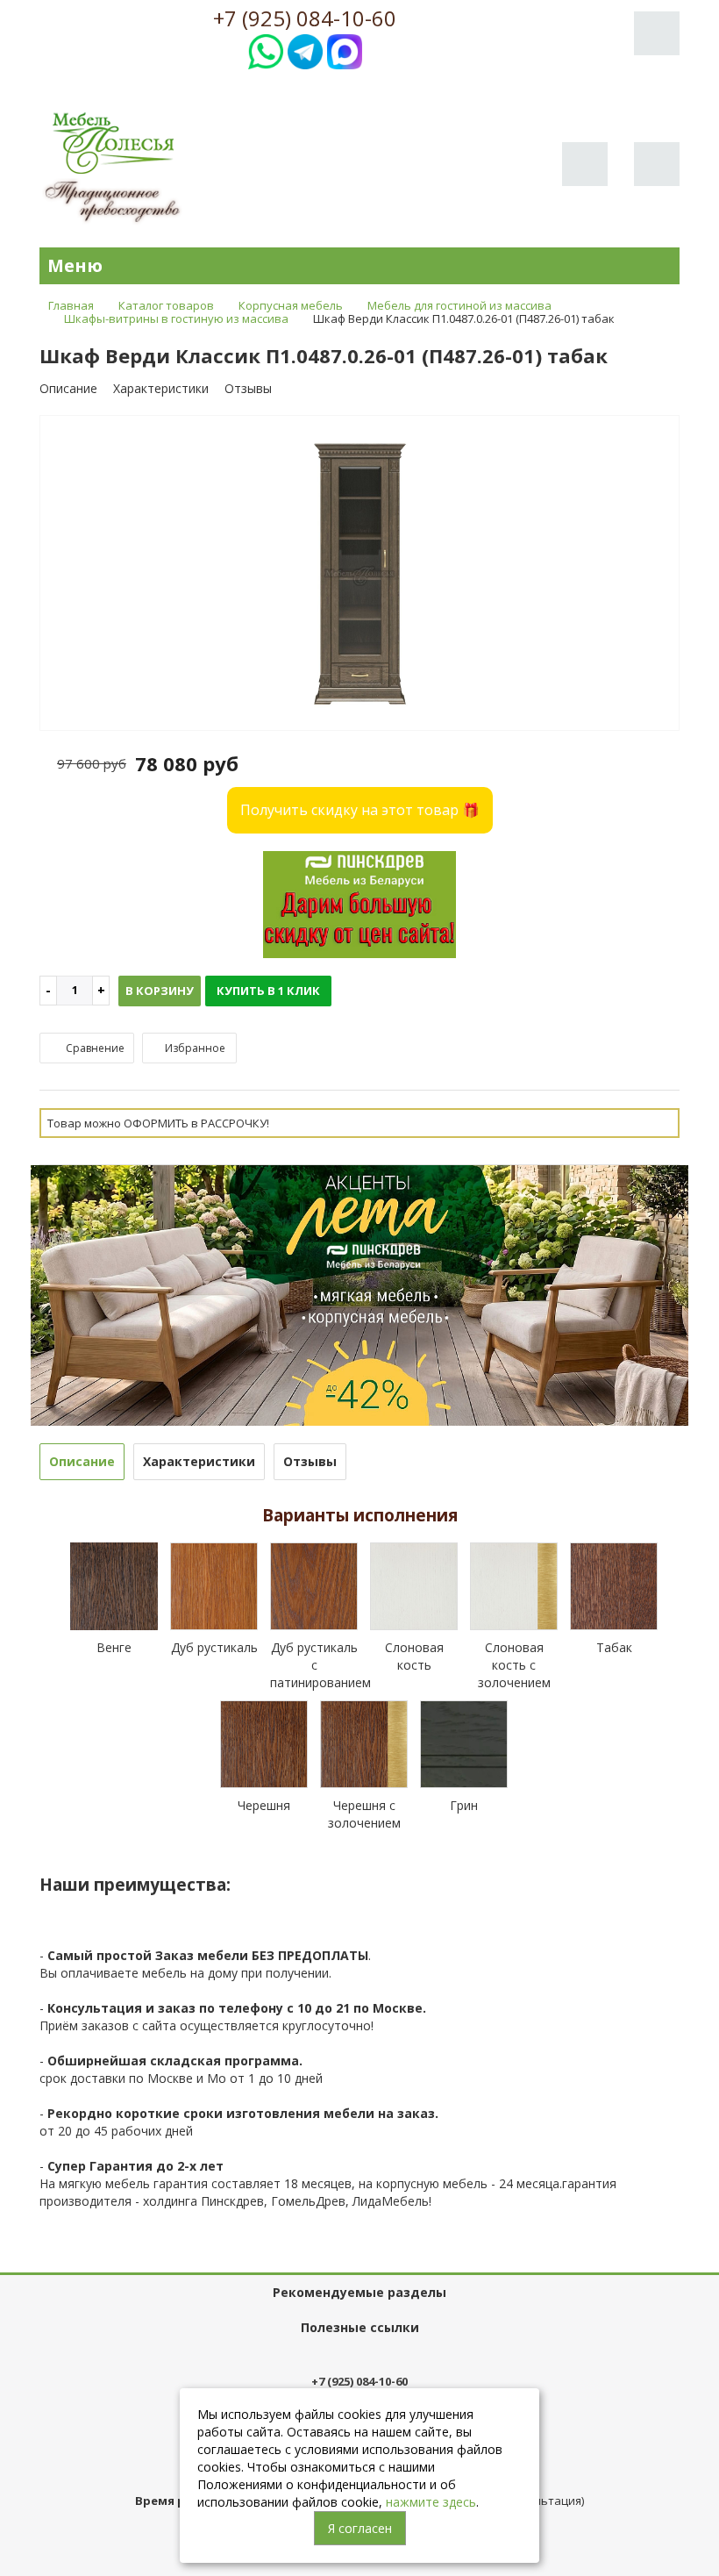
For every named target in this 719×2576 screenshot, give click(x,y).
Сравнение (94, 1048)
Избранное (194, 1048)
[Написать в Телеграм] (305, 50)
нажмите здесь (431, 2502)
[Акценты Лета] (359, 1294)
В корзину (160, 991)
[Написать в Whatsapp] (266, 50)
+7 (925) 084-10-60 (305, 18)
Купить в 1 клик (268, 991)
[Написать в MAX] (345, 50)
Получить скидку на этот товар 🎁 (360, 810)
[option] (359, 574)
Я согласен (360, 2528)
